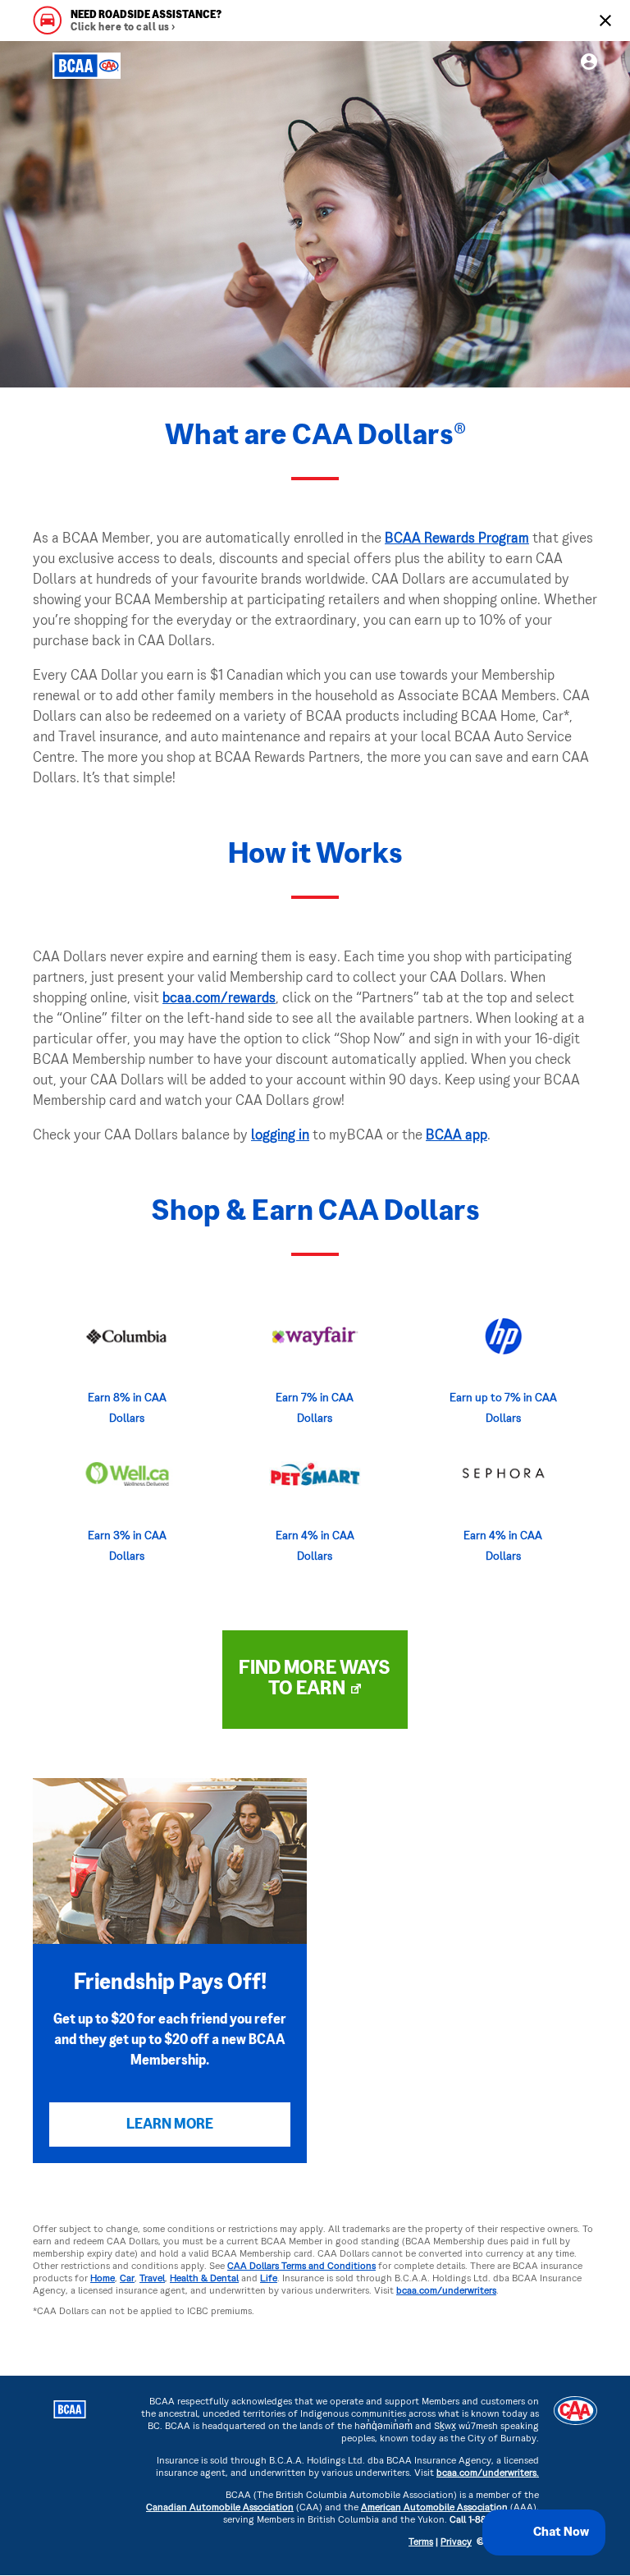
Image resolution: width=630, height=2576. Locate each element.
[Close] (605, 21)
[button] (544, 2532)
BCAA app (457, 1136)
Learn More (170, 2125)
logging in (280, 1136)
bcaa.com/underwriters (446, 2292)
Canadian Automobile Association (220, 2508)
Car (127, 2279)
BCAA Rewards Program (457, 539)
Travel (152, 2279)
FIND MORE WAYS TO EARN (315, 1679)
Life (269, 2279)
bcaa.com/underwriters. (488, 2474)
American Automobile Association (434, 2508)
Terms (421, 2543)
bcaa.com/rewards (219, 999)
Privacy (456, 2543)
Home (103, 2279)
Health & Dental (204, 2279)
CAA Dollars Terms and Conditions (301, 2267)
